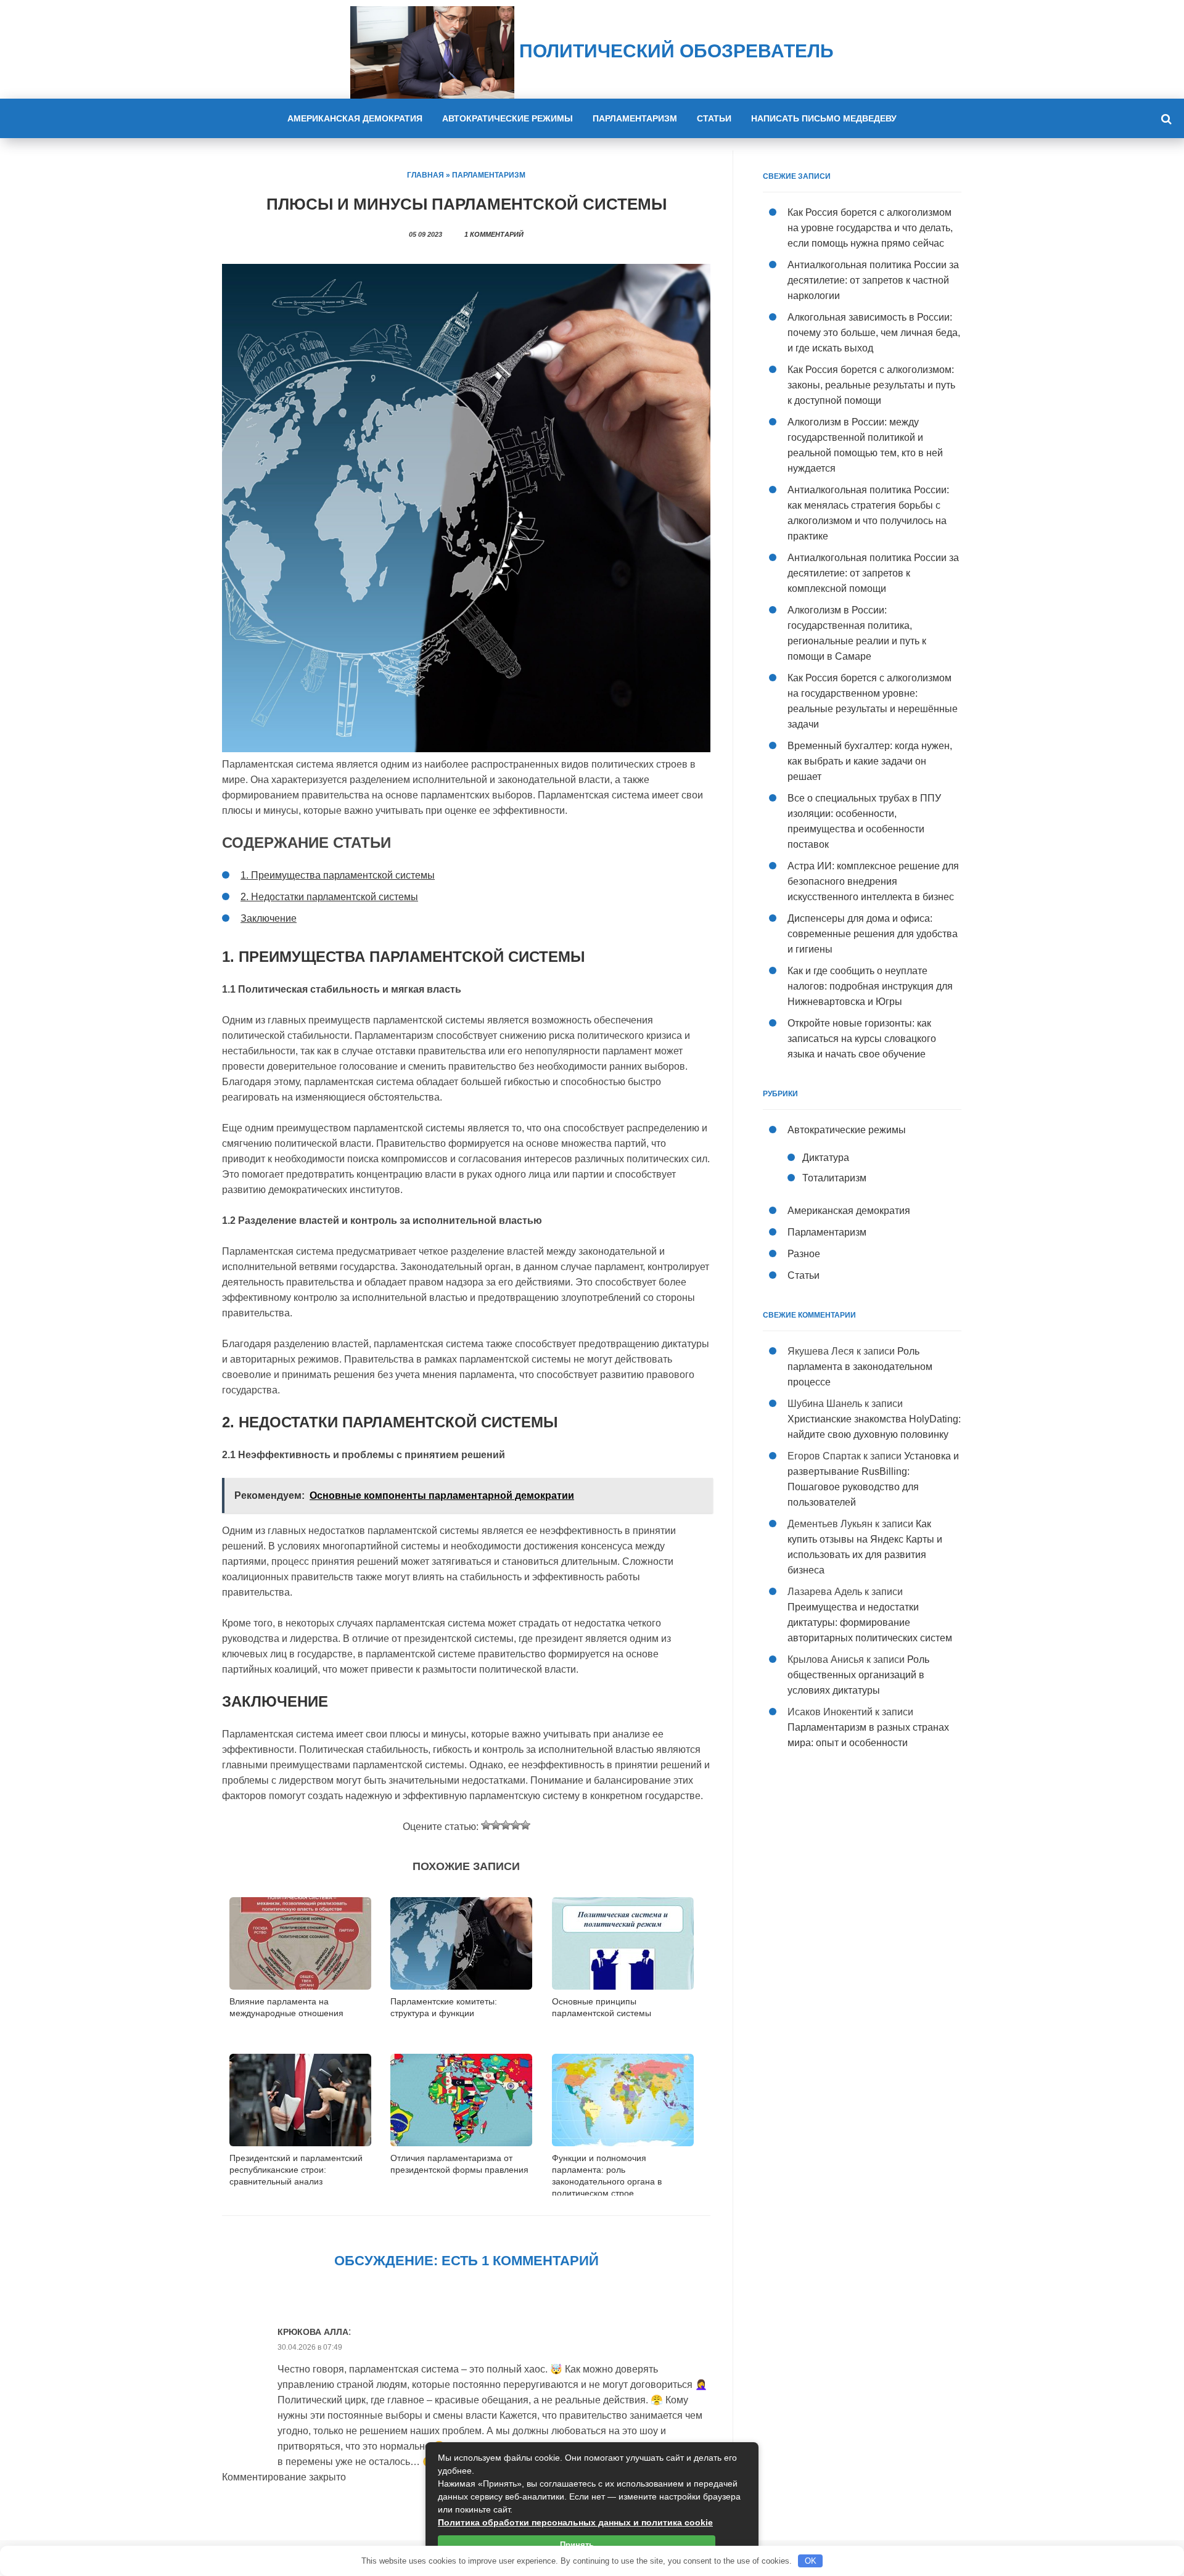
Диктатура (826, 1158)
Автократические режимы (508, 118)
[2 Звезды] (496, 1825)
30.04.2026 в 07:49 (310, 2347)
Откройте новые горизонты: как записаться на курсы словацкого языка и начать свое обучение (862, 1039)
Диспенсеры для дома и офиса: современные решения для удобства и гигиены (873, 934)
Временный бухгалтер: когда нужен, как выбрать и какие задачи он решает (870, 761)
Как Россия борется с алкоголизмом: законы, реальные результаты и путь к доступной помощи (871, 385)
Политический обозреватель (674, 51)
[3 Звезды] (506, 1825)
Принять (577, 2545)
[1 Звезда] (486, 1825)
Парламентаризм (635, 118)
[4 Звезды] (516, 1825)
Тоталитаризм (834, 1178)
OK (811, 2561)
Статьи (714, 118)
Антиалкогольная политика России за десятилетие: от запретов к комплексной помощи (873, 573)
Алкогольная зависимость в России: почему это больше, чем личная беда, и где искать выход (874, 333)
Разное (804, 1254)
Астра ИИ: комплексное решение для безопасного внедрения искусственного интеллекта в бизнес (873, 881)
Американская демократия (355, 118)
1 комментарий (494, 234)
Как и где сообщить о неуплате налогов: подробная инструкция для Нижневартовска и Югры (870, 986)
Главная (425, 175)
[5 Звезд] (525, 1825)
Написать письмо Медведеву (824, 118)
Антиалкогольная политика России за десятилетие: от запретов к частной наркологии (873, 280)
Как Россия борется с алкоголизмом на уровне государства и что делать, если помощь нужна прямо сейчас (870, 228)
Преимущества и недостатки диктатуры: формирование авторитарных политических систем (870, 1622)
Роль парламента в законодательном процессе (860, 1367)
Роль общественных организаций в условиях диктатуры (858, 1675)
